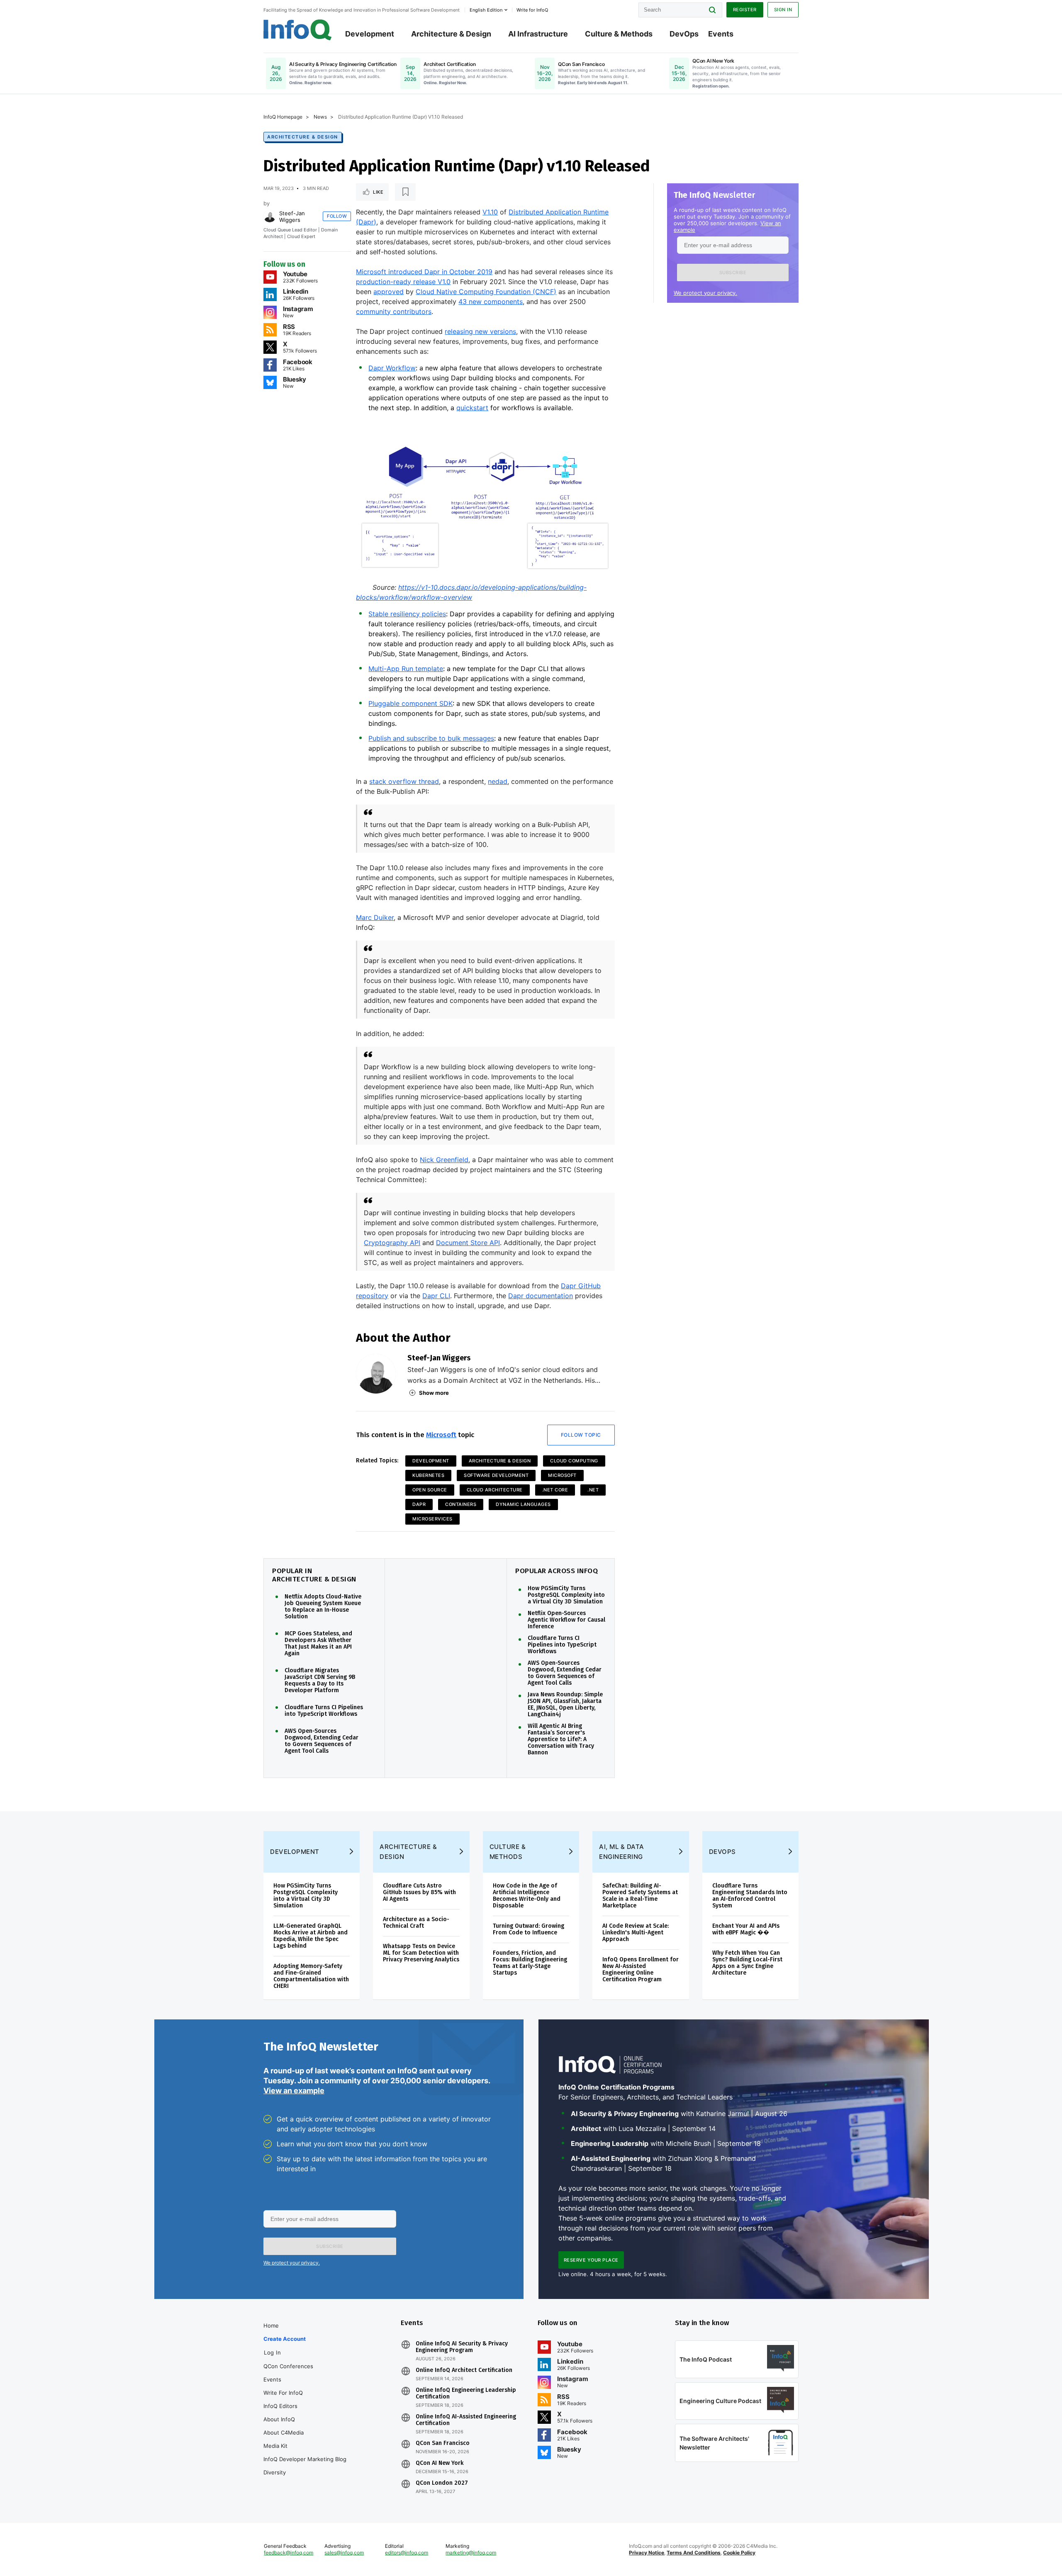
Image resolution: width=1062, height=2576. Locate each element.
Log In (272, 2352)
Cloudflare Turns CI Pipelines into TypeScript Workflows (324, 1711)
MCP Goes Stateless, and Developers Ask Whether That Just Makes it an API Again (318, 1644)
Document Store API (468, 1243)
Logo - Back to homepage (298, 30)
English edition (486, 10)
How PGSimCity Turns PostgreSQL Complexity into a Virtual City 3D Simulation (566, 1595)
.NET (593, 1490)
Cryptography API (392, 1243)
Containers (461, 1504)
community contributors (394, 311)
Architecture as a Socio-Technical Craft (416, 1923)
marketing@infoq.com (471, 2553)
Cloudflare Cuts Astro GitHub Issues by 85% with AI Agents (419, 1892)
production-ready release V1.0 (403, 282)
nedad (498, 781)
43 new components (491, 302)
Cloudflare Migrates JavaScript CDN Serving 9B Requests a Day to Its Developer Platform (320, 1681)
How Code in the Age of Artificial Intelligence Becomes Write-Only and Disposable (527, 1896)
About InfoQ (279, 2419)
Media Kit (275, 2446)
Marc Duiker (375, 917)
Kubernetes (428, 1475)
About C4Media (284, 2432)
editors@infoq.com (407, 2553)
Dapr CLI (436, 1296)
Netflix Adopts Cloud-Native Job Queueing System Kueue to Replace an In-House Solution (323, 1607)
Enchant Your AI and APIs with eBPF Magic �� (746, 1929)
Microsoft (441, 1435)
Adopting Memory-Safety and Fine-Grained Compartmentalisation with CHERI (311, 1976)
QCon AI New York (440, 2463)
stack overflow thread (404, 781)
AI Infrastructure (538, 34)
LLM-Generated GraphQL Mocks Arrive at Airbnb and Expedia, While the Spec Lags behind (311, 1936)
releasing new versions (480, 331)
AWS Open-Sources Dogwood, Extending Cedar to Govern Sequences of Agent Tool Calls (322, 1741)
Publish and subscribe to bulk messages (431, 738)
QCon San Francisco (443, 2443)
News (320, 117)
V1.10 (490, 212)
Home (271, 2325)
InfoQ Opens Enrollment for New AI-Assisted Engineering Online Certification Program (641, 1969)
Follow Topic (581, 1435)
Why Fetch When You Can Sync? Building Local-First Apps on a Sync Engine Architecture (747, 1963)
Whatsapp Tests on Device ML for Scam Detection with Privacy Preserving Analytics (421, 1953)
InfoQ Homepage (283, 117)
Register (745, 10)
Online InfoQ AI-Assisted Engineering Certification (466, 2420)
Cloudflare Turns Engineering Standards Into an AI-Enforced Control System (750, 1896)
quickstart (472, 408)
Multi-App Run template (406, 669)
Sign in (783, 10)
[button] (733, 272)
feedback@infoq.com (289, 2553)
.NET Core (555, 1490)
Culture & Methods (619, 34)
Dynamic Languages (523, 1504)
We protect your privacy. (705, 293)
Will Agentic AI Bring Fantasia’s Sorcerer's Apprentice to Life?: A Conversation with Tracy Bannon (561, 1739)
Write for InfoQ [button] (532, 10)
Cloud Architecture (495, 1490)
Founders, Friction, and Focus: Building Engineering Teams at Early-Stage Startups (530, 1963)
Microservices (432, 1519)
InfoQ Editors (280, 2406)
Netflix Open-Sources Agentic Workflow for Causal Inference (566, 1620)
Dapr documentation (541, 1296)
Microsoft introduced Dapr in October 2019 (424, 272)
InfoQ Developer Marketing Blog (305, 2459)
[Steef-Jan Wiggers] (270, 216)
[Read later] (405, 192)
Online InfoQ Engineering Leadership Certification (466, 2394)
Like (378, 192)
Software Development (496, 1475)
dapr (419, 1504)
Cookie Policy (739, 2553)
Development (370, 34)
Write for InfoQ (283, 2393)
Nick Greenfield (444, 1160)
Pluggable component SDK (410, 703)
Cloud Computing (574, 1461)
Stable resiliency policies (407, 614)
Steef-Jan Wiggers (292, 216)
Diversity (275, 2472)
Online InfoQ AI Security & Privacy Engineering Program (462, 2347)
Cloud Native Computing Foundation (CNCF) (486, 292)
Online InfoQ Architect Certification (464, 2370)
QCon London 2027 (442, 2483)
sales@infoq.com (344, 2553)
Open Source (430, 1490)
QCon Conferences (288, 2366)
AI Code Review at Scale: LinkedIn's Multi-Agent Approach (636, 1933)
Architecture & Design (451, 34)
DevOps (684, 34)
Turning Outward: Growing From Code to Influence (529, 1929)
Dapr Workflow (392, 368)
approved (389, 292)
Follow (337, 216)
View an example (294, 2091)
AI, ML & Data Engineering (622, 1852)
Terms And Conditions (694, 2553)
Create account (285, 2339)
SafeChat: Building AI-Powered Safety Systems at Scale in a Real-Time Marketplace (640, 1896)
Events (721, 34)
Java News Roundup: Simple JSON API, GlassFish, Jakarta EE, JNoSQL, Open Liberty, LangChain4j (565, 1705)
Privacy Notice (647, 2553)
